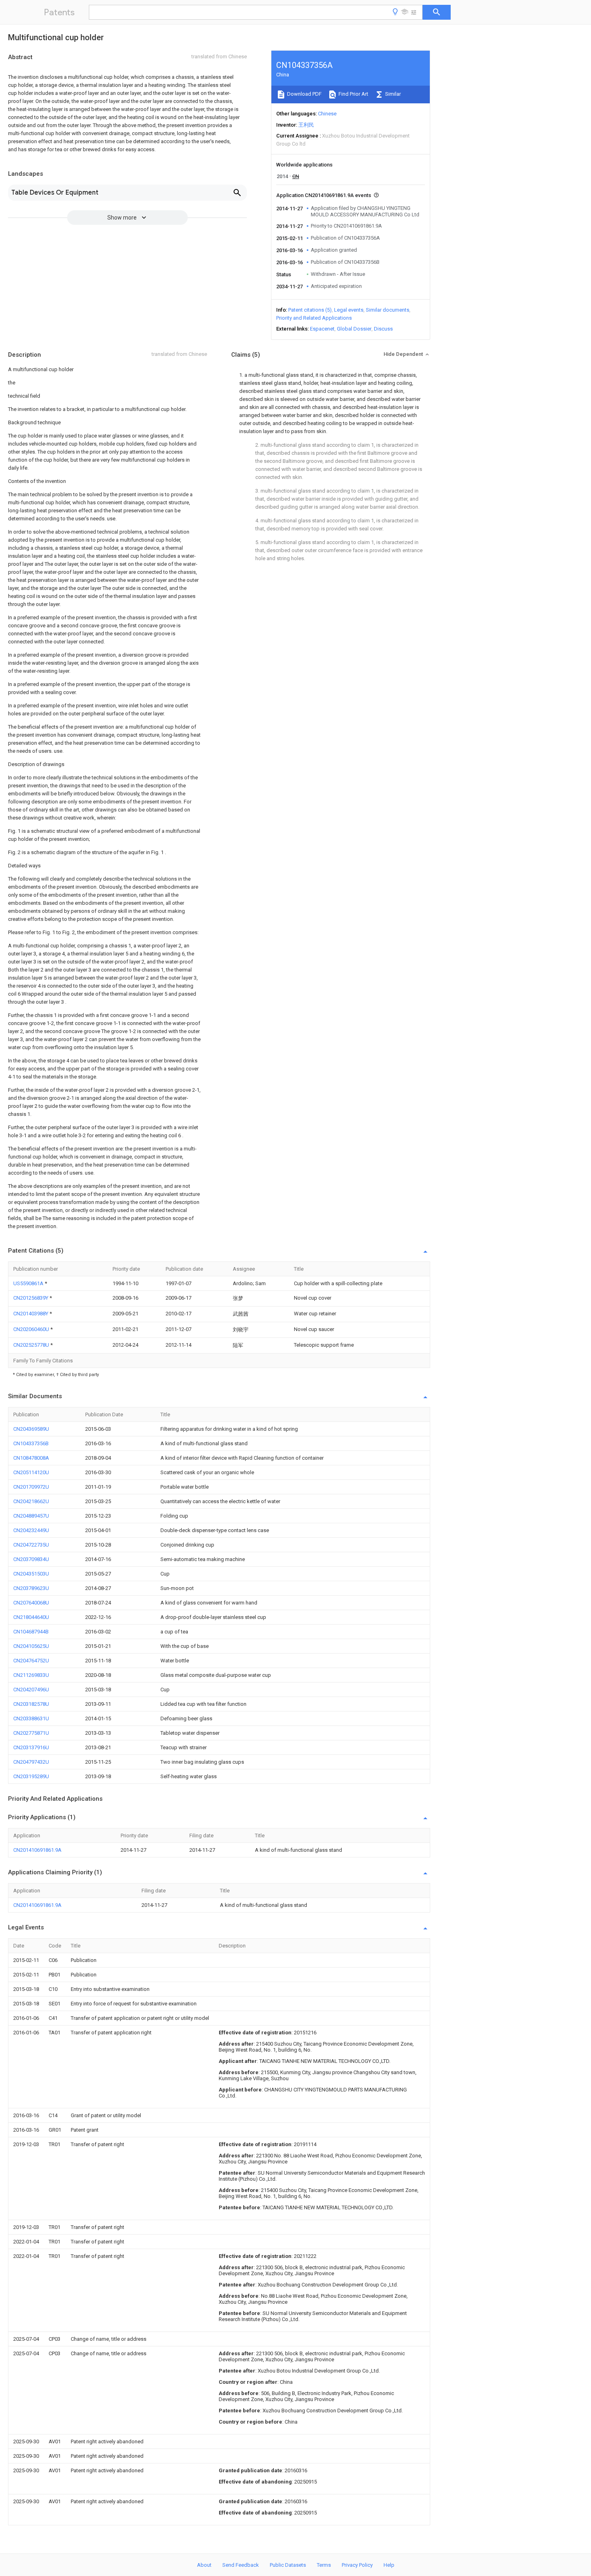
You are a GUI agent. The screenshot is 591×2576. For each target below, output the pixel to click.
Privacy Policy (357, 2565)
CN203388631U (31, 1718)
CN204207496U (31, 1690)
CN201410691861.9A (37, 1850)
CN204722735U (31, 1545)
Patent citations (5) (310, 310)
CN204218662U (31, 1501)
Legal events (349, 310)
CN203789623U (31, 1588)
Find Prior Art (353, 94)
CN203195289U (31, 1776)
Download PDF (304, 94)
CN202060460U (32, 1329)
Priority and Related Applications (314, 318)
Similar (392, 94)
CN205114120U (31, 1472)
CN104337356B (31, 1443)
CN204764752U (31, 1661)
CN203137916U (31, 1747)
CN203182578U (31, 1704)
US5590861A (29, 1283)
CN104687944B (31, 1632)
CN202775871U (31, 1733)
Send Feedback (241, 2565)
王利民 (306, 125)
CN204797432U (31, 1762)
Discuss (383, 329)
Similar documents (388, 310)
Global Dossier (354, 329)
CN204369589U (31, 1429)
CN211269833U (31, 1675)
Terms (324, 2565)
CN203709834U (31, 1559)
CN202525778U (32, 1345)
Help (389, 2565)
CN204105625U (31, 1646)
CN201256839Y (31, 1298)
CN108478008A (31, 1458)
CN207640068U (31, 1603)
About (204, 2565)
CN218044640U (31, 1617)
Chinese (327, 114)
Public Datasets (288, 2565)
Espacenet (322, 329)
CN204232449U (31, 1530)
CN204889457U (31, 1516)
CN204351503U (31, 1574)
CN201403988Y (31, 1314)
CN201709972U (31, 1487)
